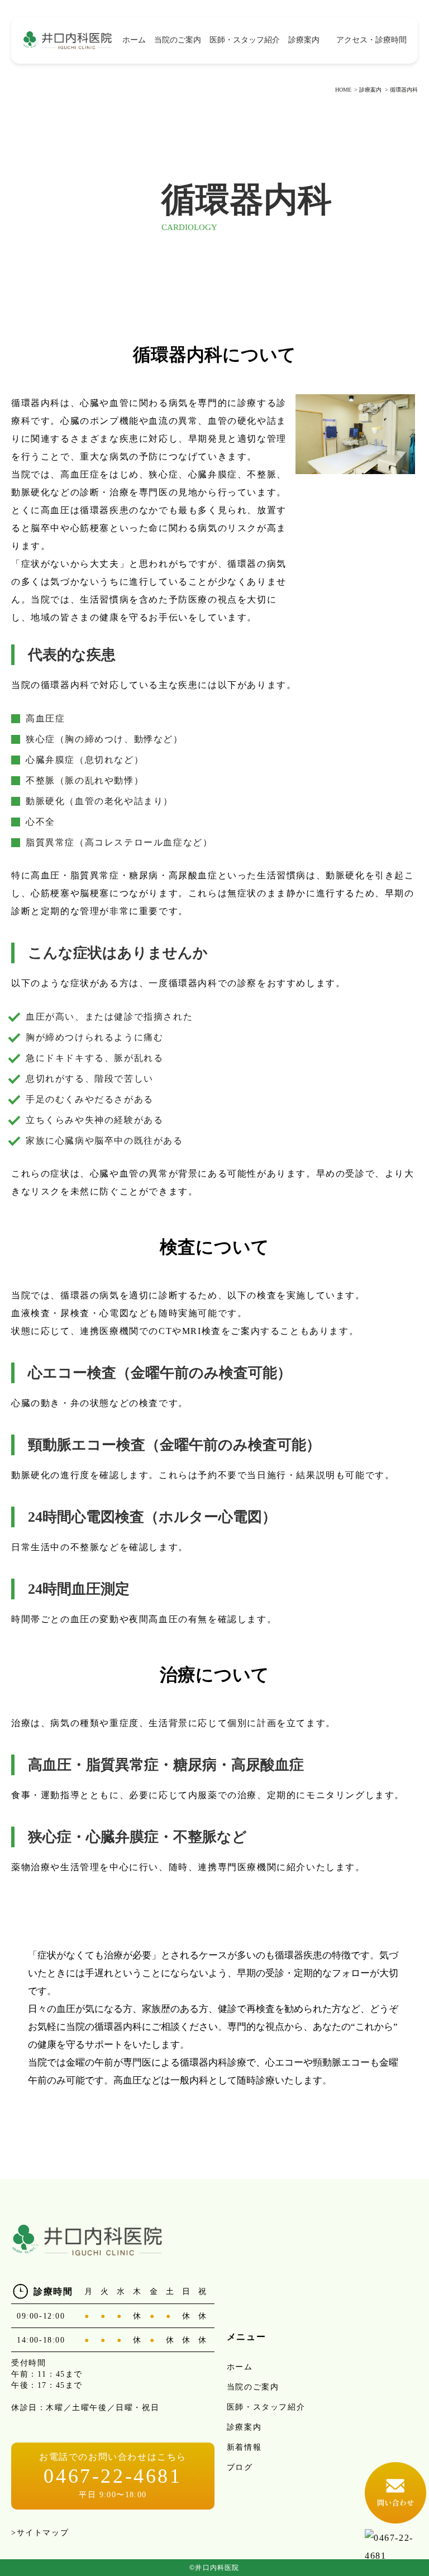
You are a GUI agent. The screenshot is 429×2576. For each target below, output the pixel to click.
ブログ (240, 2467)
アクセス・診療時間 (371, 40)
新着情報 (244, 2447)
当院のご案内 (178, 40)
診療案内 (370, 90)
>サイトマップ (40, 2533)
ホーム (134, 40)
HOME (343, 90)
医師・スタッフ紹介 (245, 40)
